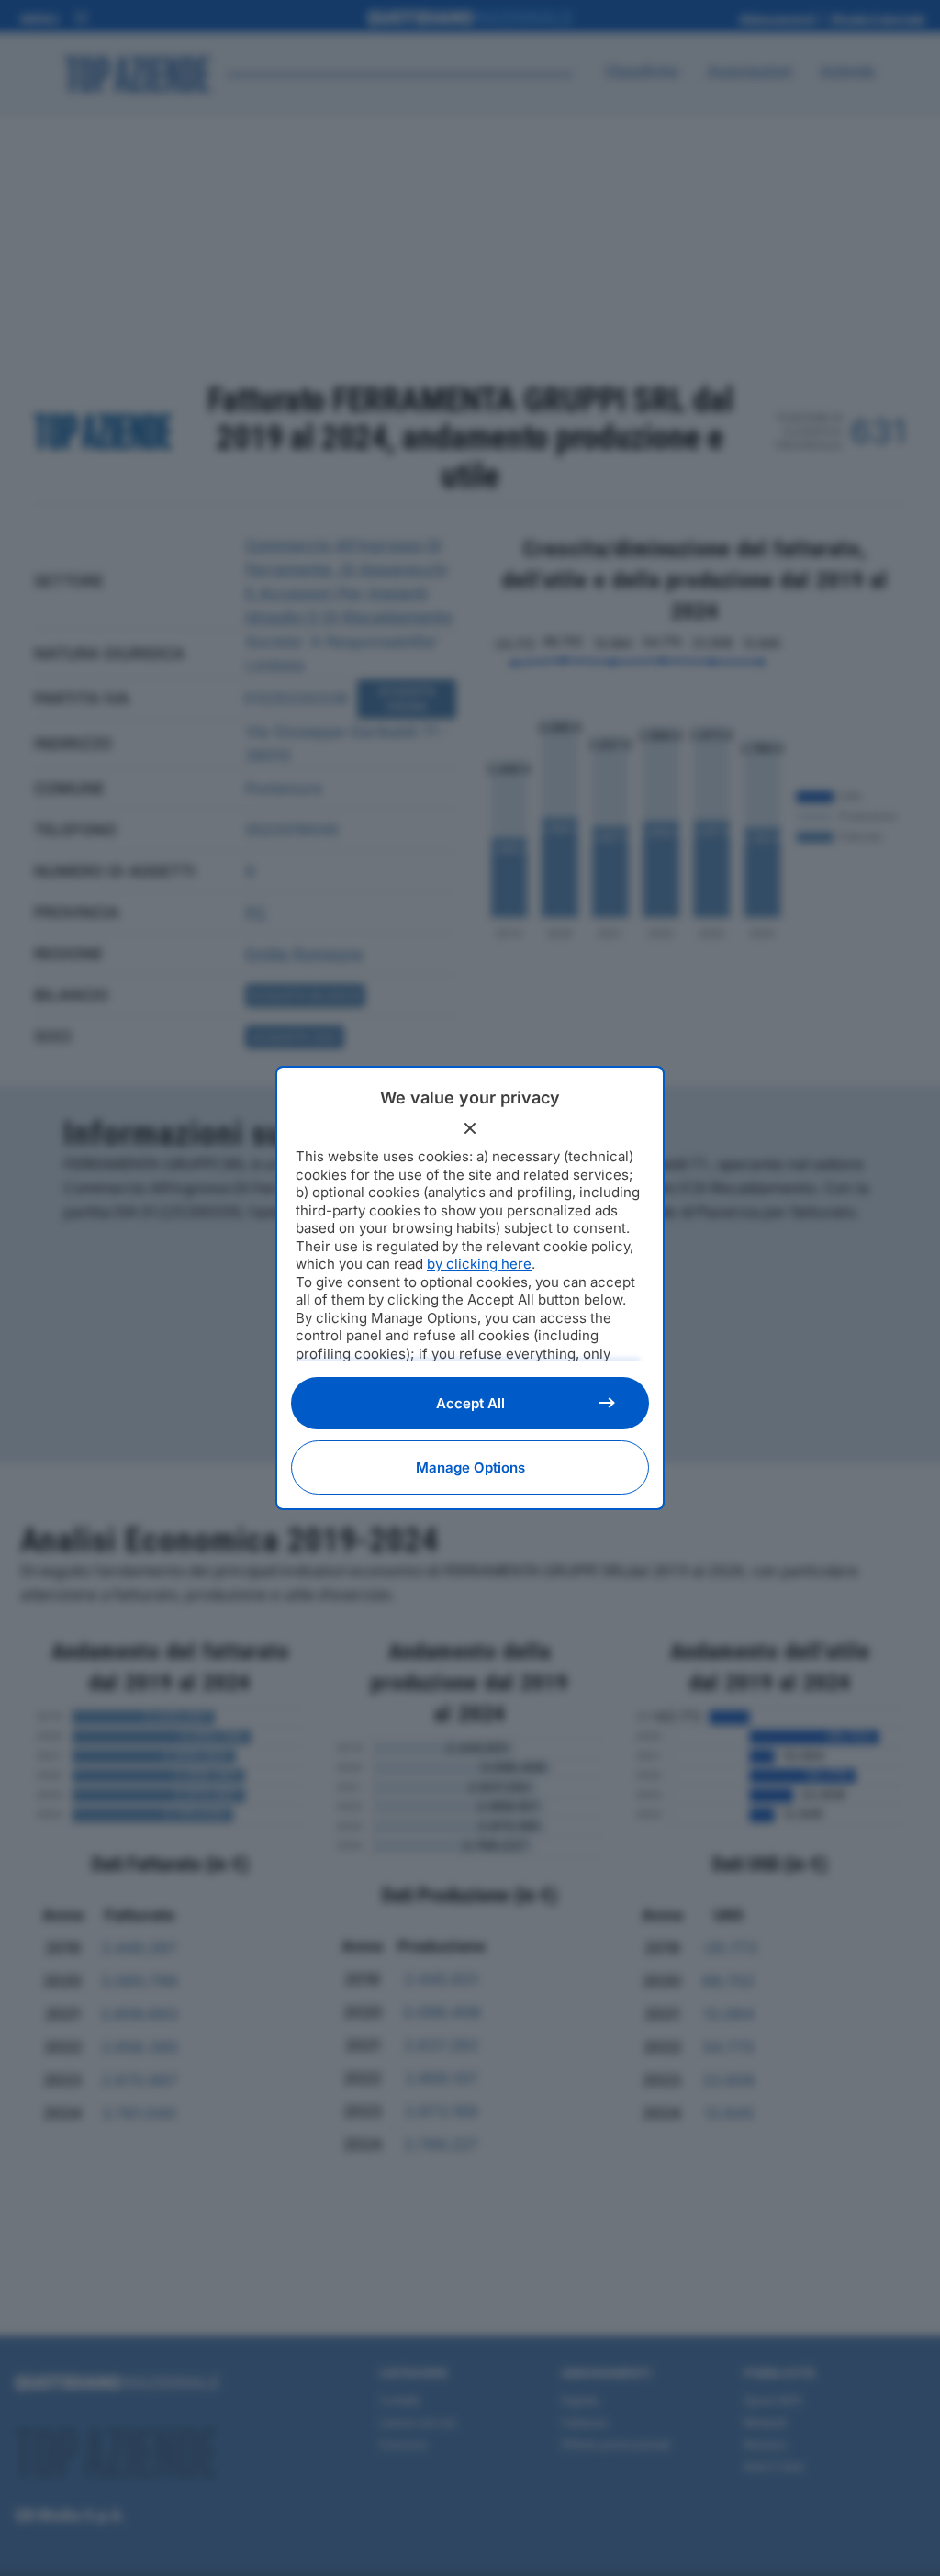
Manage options (470, 1467)
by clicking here (479, 1264)
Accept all (470, 1403)
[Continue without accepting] (470, 1128)
